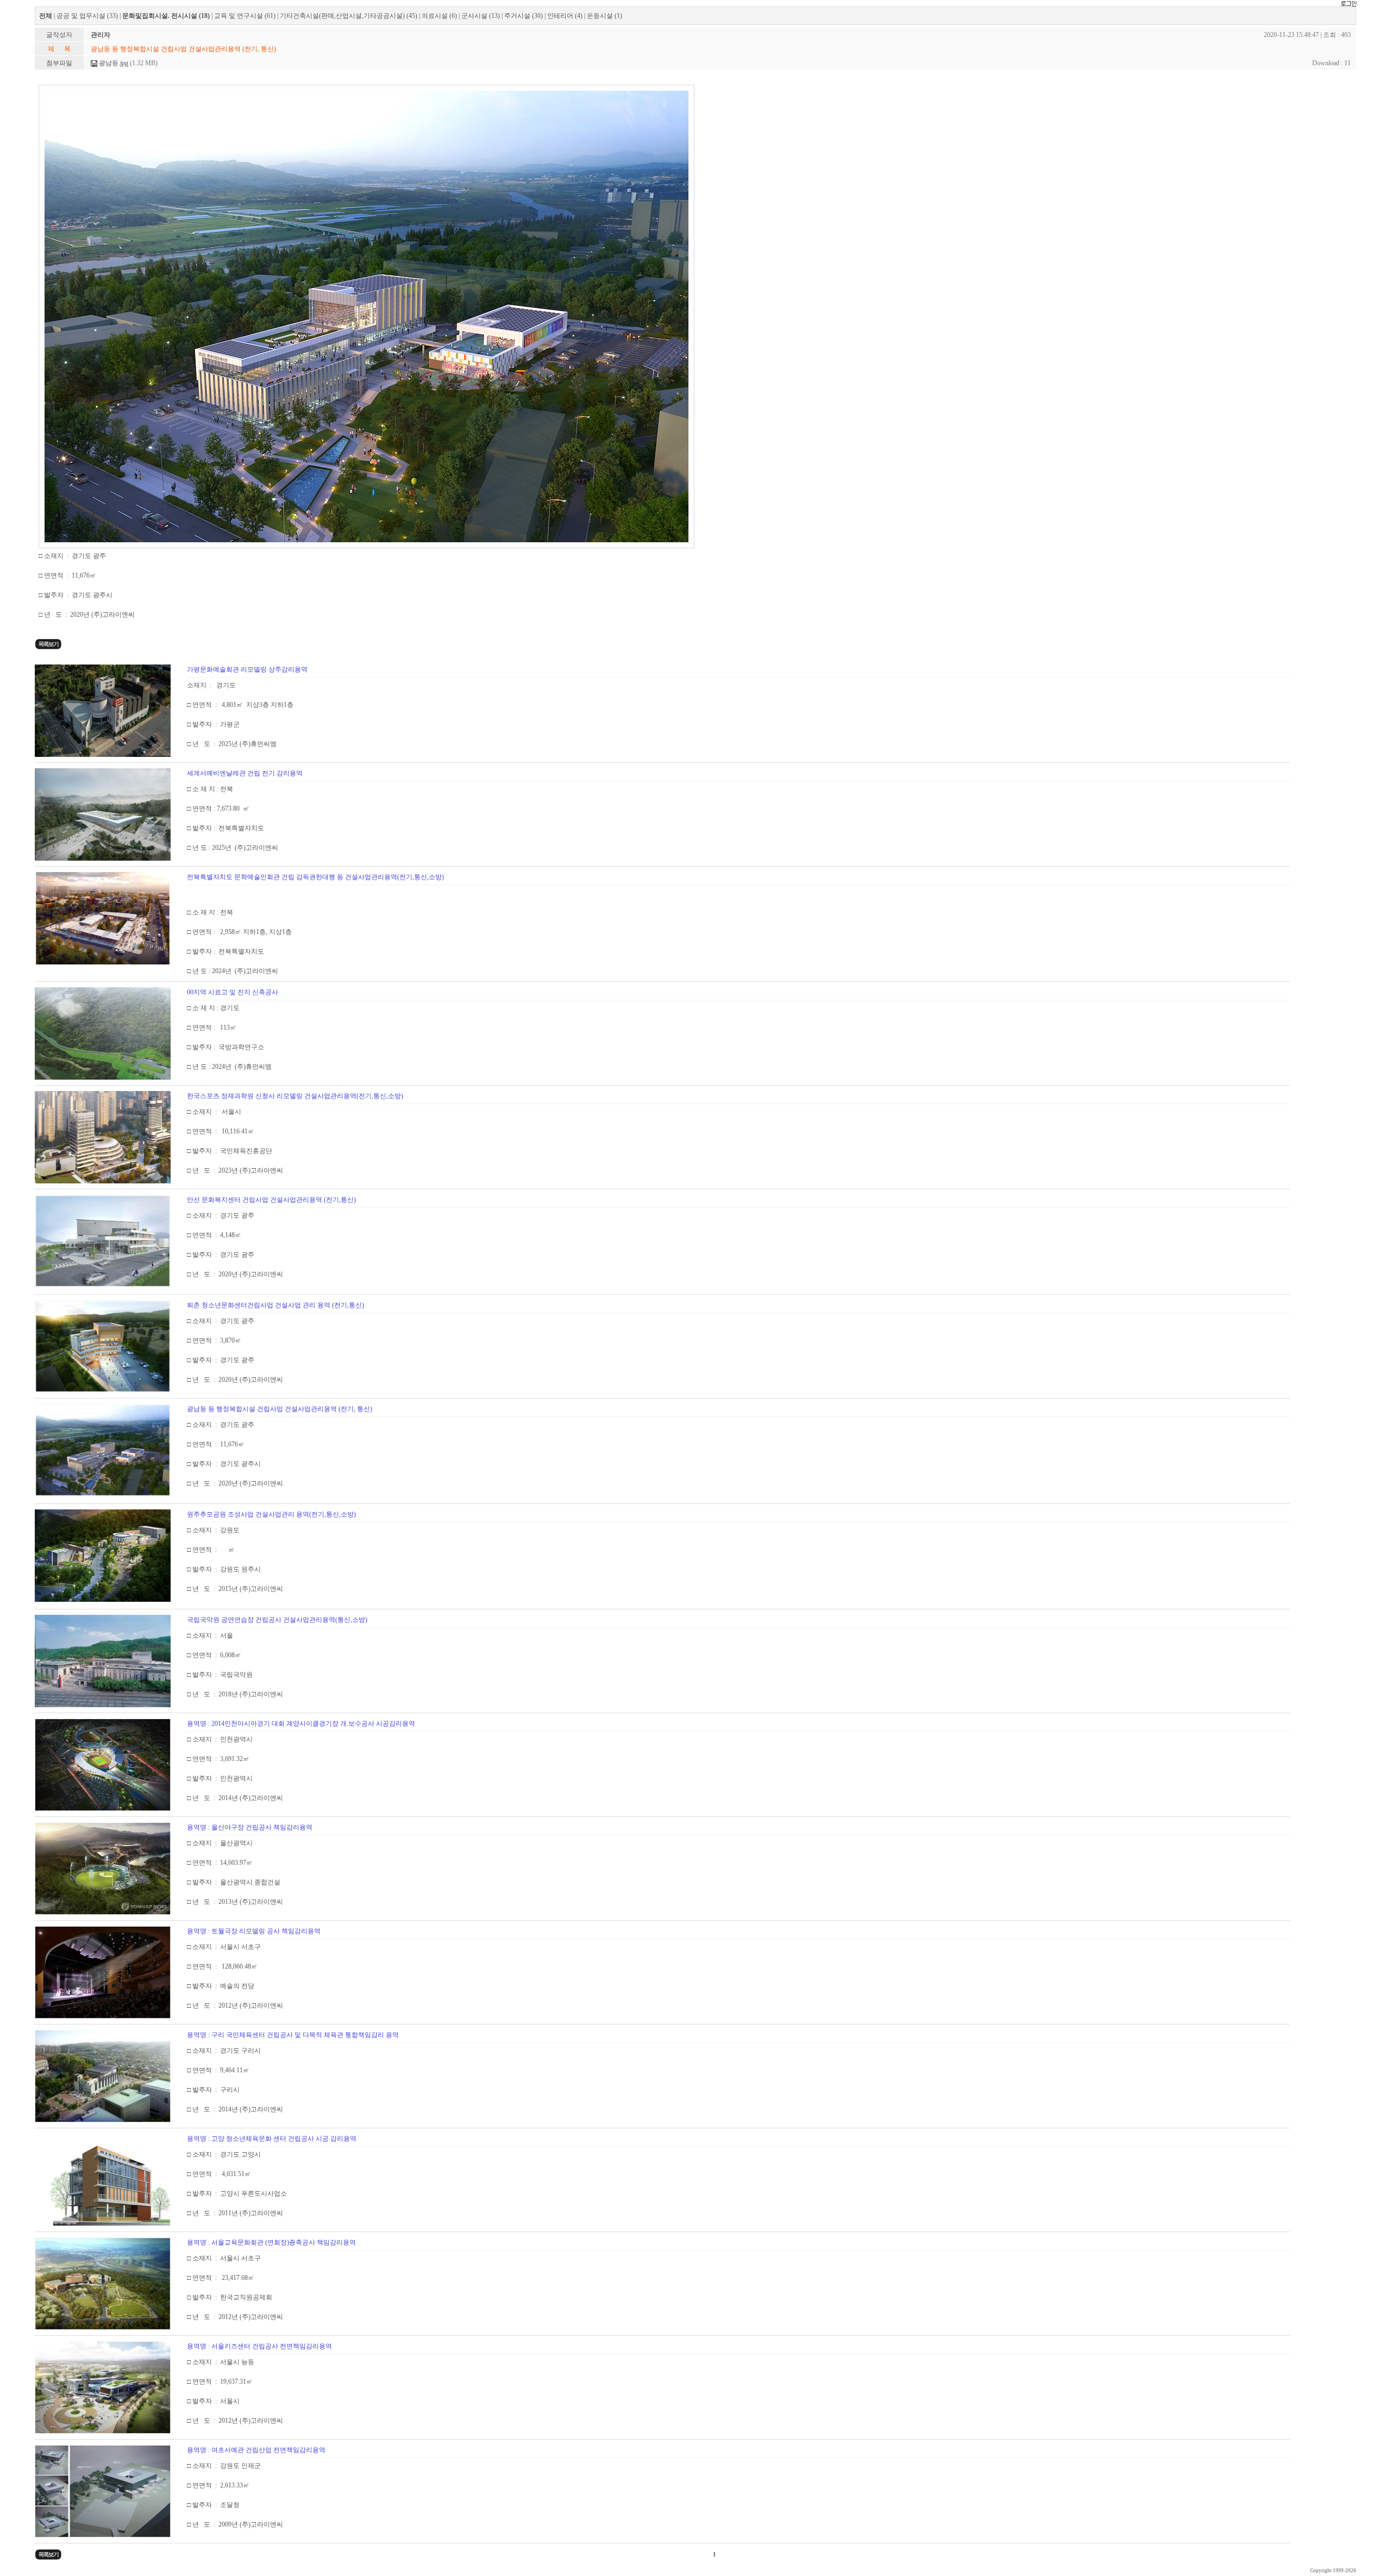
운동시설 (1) (604, 16)
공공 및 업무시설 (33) (87, 16)
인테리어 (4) (565, 16)
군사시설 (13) (481, 16)
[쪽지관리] (1348, 4)
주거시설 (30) (524, 16)
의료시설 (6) (439, 16)
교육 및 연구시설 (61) (245, 16)
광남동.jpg (113, 63)
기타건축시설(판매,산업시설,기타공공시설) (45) (349, 16)
